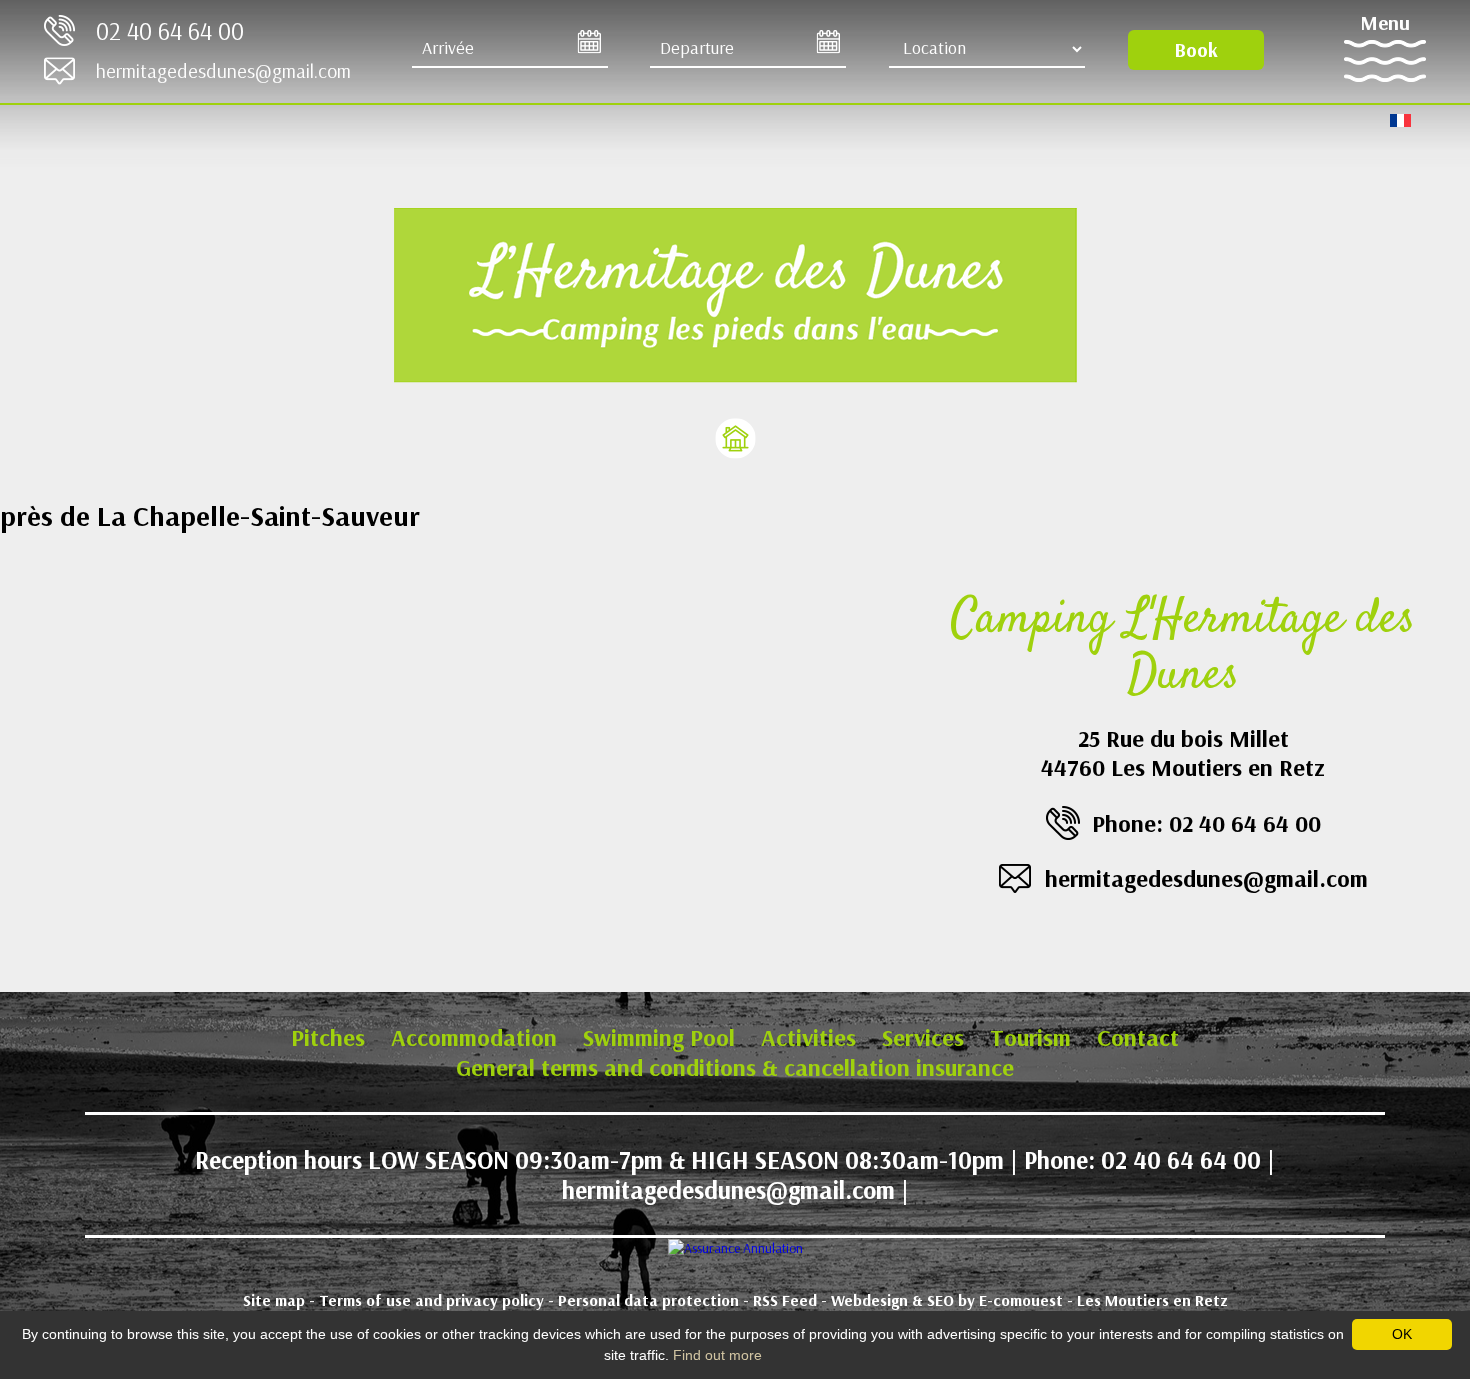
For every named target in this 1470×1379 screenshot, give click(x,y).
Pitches (328, 1037)
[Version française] (1400, 119)
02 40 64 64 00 (170, 30)
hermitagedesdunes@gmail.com (223, 70)
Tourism (1030, 1037)
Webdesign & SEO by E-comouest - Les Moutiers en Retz (1029, 1300)
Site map (274, 1300)
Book (1196, 49)
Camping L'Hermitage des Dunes (1183, 651)
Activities (808, 1037)
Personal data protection (648, 1300)
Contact (1138, 1037)
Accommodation (474, 1037)
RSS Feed (785, 1300)
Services (923, 1037)
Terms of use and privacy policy (431, 1300)
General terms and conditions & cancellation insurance (735, 1067)
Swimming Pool (659, 1037)
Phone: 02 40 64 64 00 (1206, 823)
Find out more (717, 1355)
